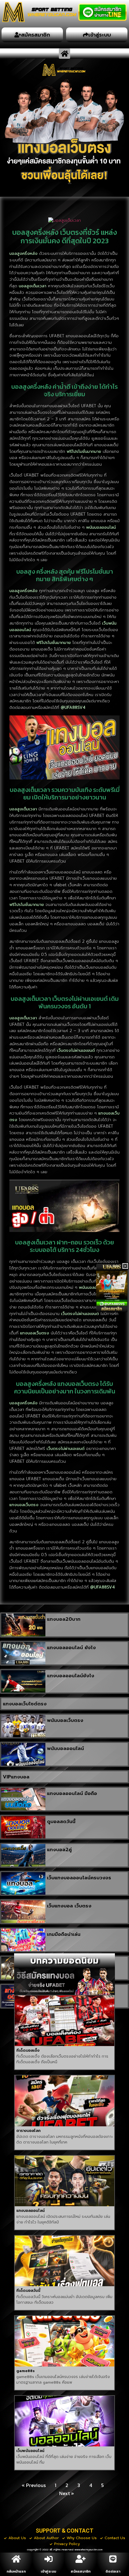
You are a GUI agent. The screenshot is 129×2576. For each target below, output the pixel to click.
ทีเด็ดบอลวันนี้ (28, 2291)
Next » (67, 2493)
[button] (64, 54)
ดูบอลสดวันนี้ (61, 1822)
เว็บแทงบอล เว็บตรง (69, 1906)
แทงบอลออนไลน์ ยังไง (71, 1648)
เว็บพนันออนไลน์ (30, 2451)
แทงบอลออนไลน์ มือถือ (72, 1793)
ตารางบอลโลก (28, 2131)
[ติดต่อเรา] (113, 2559)
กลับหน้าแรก (16, 2571)
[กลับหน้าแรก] (16, 2559)
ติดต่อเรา (113, 2571)
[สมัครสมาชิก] (81, 2559)
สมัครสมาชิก (81, 2571)
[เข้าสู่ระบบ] (49, 2559)
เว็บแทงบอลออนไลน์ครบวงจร (79, 1878)
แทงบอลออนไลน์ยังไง (71, 1676)
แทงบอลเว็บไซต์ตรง (25, 1704)
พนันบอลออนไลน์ (65, 1748)
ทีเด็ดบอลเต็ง (28, 2050)
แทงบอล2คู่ (59, 1850)
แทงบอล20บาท (64, 1619)
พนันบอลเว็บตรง (65, 1720)
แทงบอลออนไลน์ (31, 2211)
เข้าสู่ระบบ (48, 2571)
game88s (26, 2371)
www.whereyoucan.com (88, 2550)
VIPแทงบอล (16, 1777)
